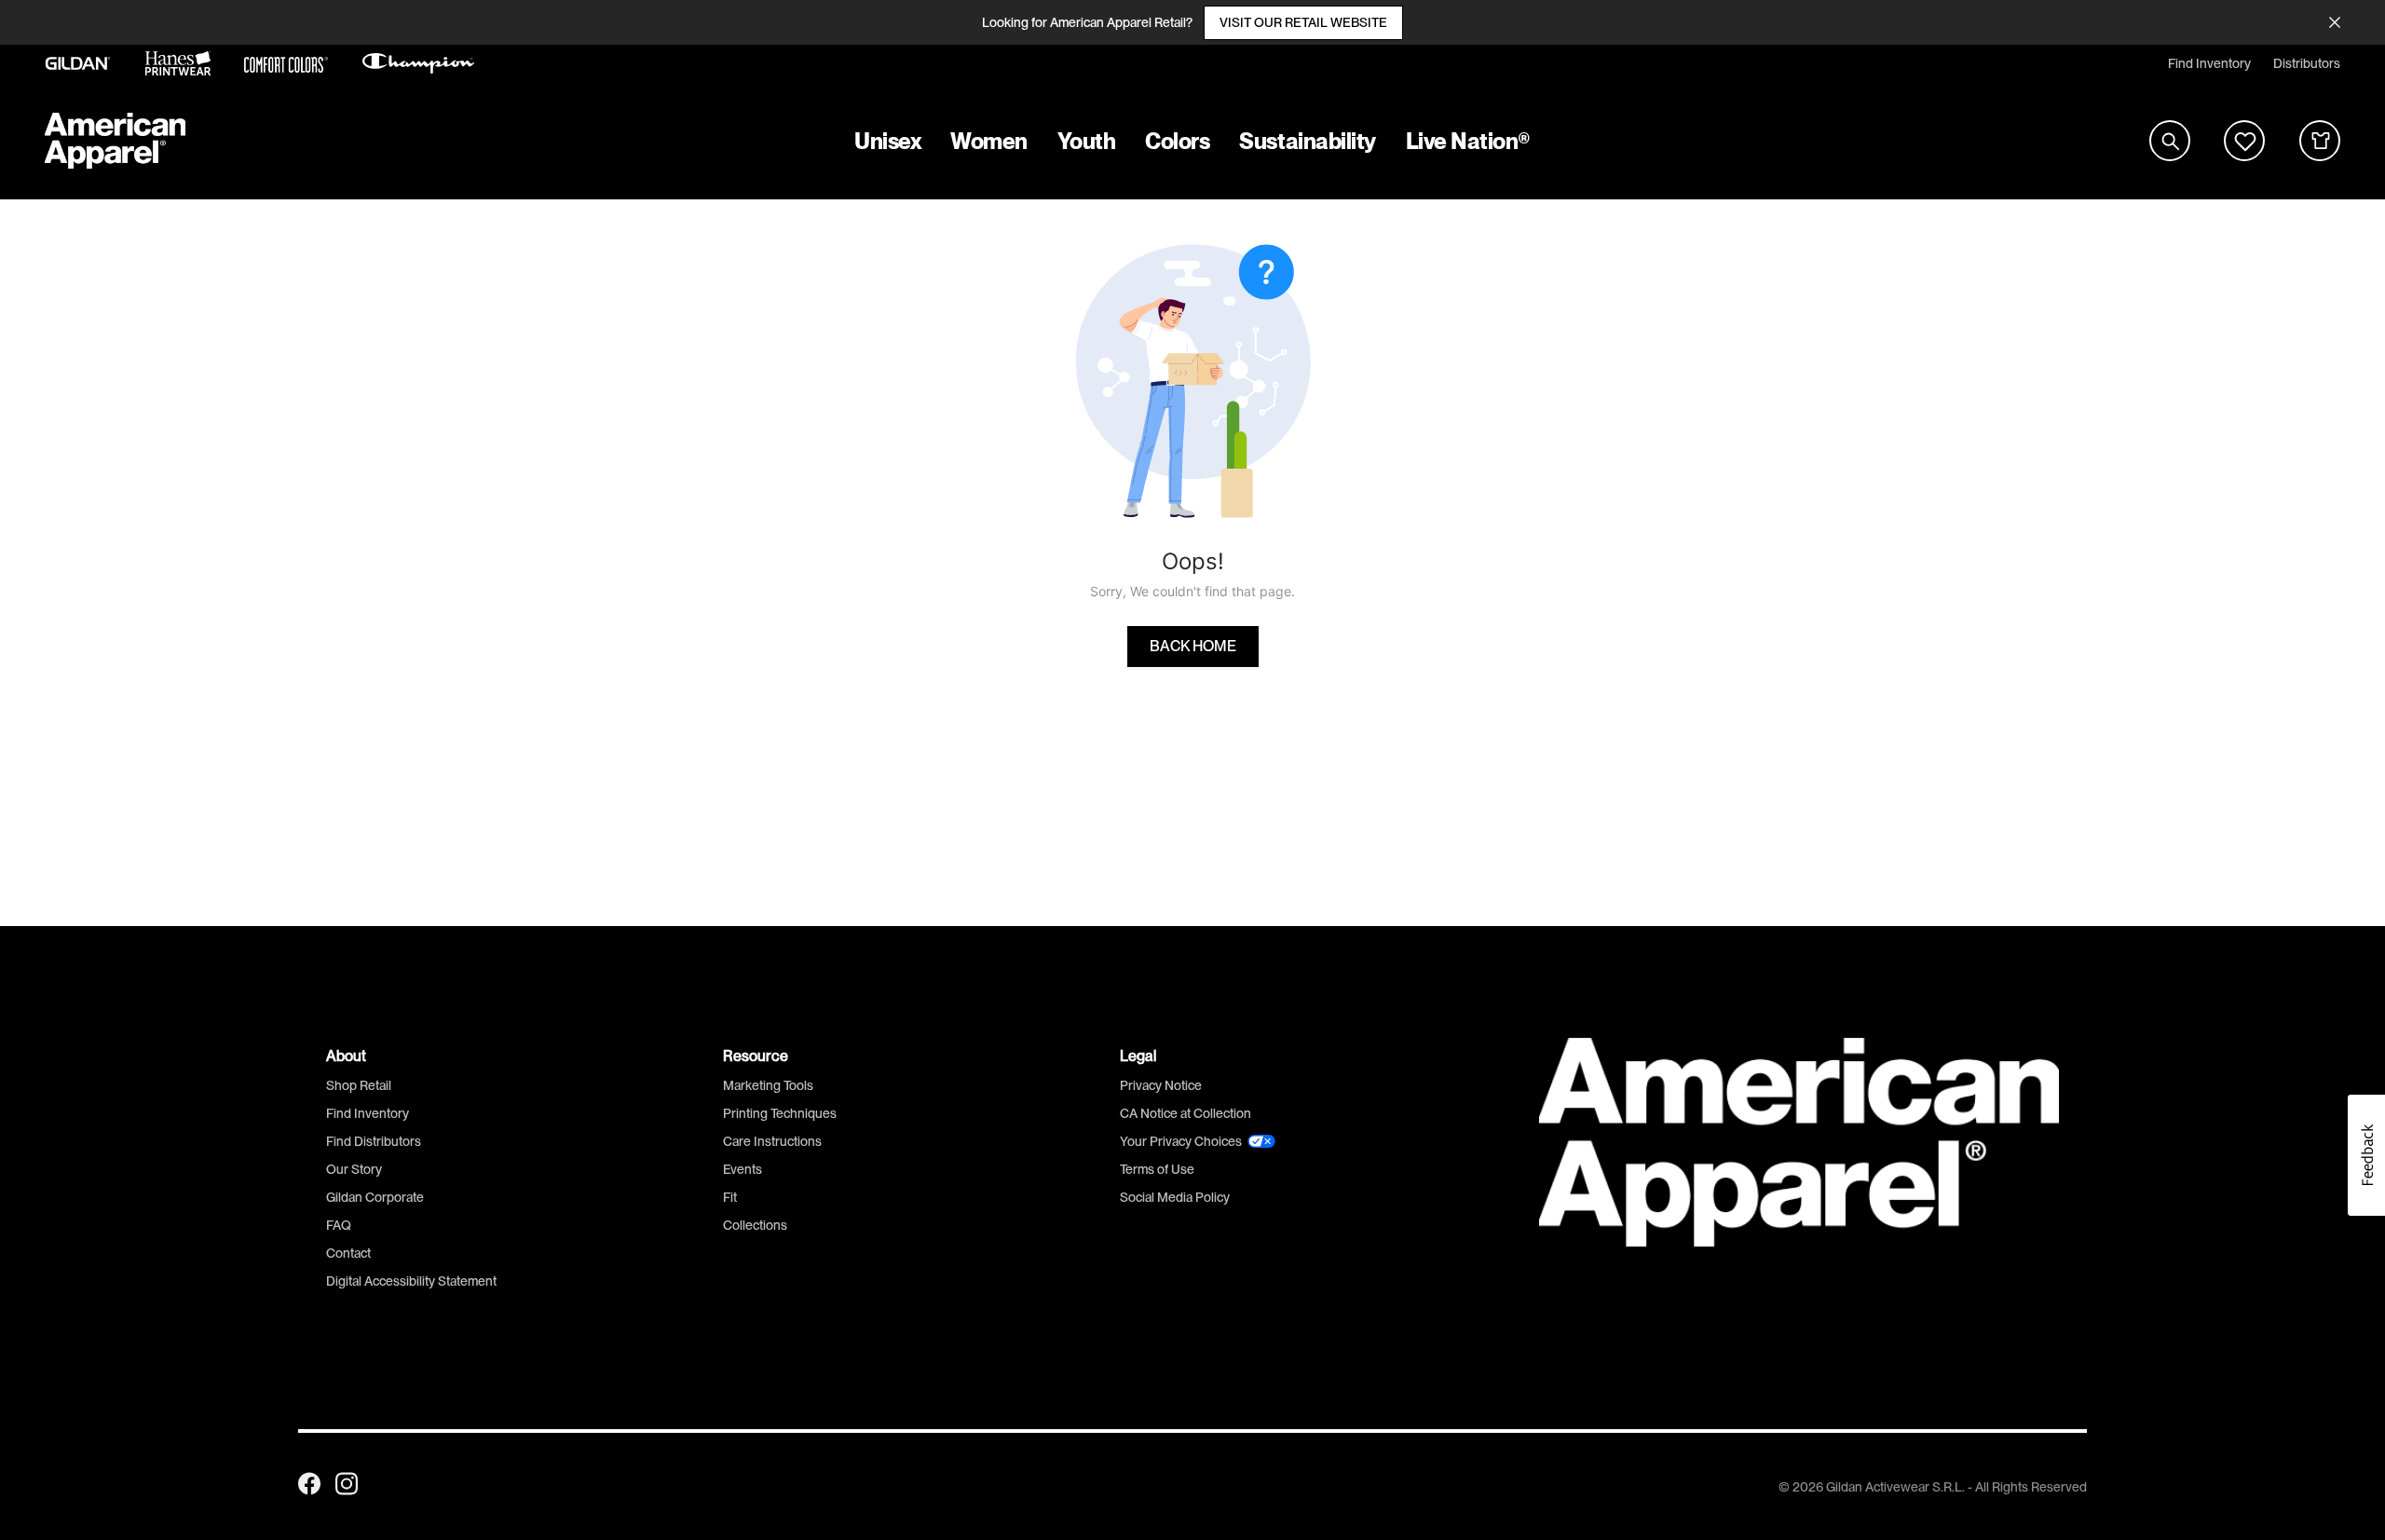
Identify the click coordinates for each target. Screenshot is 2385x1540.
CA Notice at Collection (1186, 1113)
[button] (2366, 1155)
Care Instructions (772, 1141)
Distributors (2307, 63)
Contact (348, 1253)
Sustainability (1307, 141)
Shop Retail (359, 1085)
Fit (730, 1197)
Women (989, 141)
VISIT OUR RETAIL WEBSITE (1303, 22)
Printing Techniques (780, 1113)
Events (743, 1169)
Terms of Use (1157, 1169)
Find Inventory (2209, 63)
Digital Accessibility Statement (411, 1281)
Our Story (354, 1169)
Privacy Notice (1161, 1085)
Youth (1087, 141)
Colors (1177, 141)
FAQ (339, 1225)
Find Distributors (374, 1141)
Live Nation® (1468, 141)
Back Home (1193, 647)
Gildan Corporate (375, 1197)
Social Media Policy (1175, 1197)
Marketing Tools (768, 1085)
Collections (755, 1225)
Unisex (887, 141)
